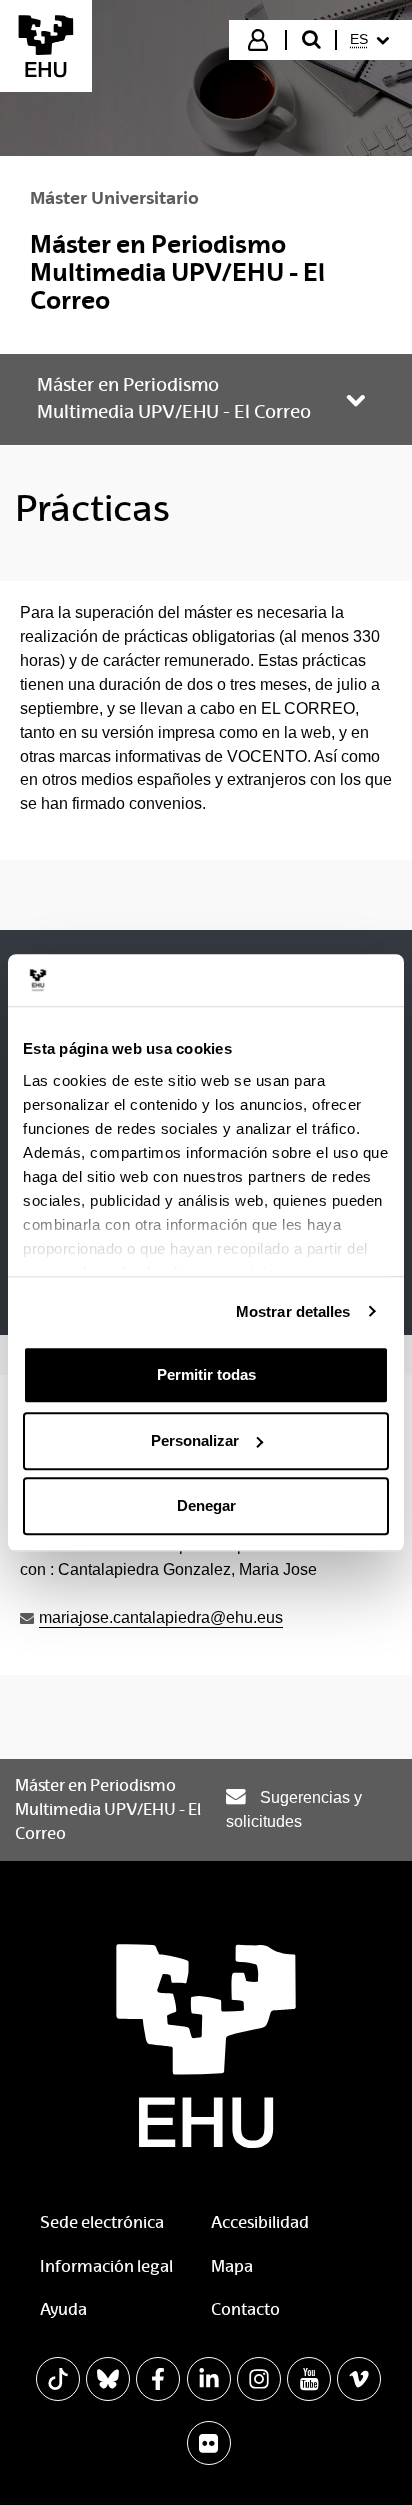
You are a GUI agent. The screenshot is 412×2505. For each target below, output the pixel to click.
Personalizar (195, 1440)
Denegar (206, 1505)
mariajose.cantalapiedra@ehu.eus (161, 1617)
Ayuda (63, 2309)
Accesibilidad (260, 2222)
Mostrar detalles (293, 1311)
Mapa (232, 2266)
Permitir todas (206, 1374)
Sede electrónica (102, 2222)
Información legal (106, 2266)
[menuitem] (372, 40)
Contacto (245, 2309)
